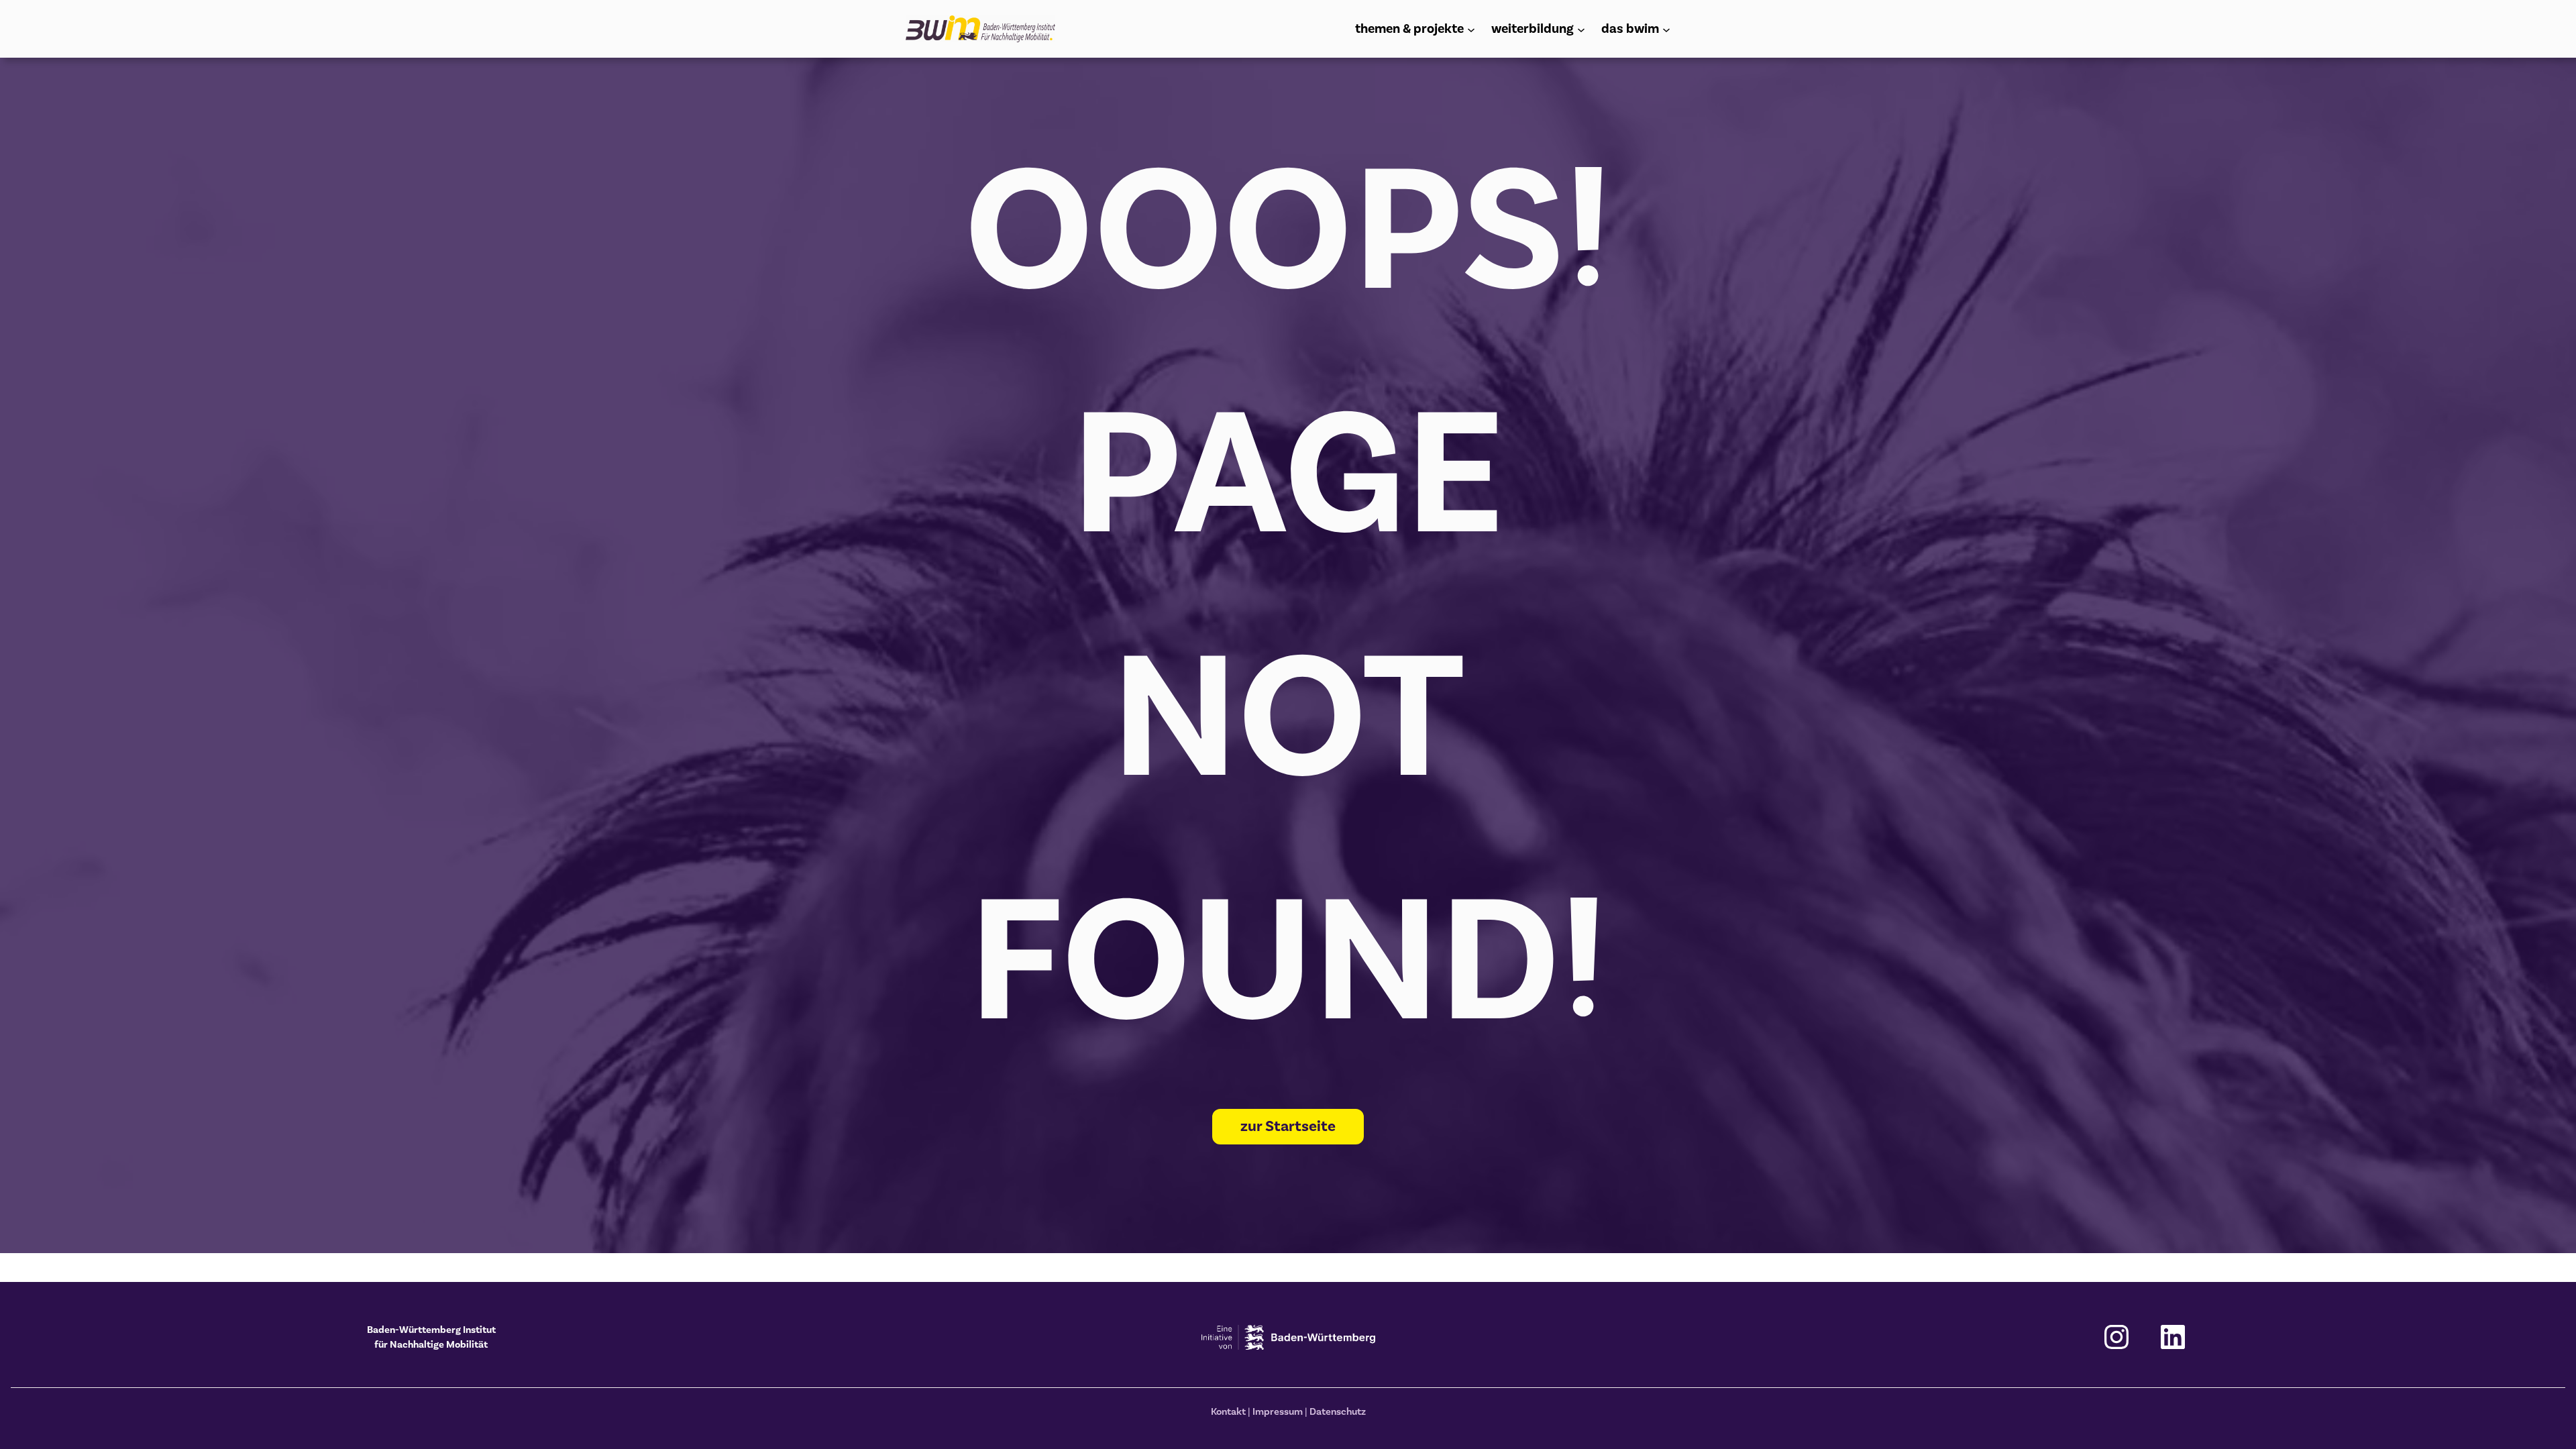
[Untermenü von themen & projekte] (1471, 29)
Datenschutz (1338, 1411)
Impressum (1278, 1411)
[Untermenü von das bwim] (1666, 29)
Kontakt (1228, 1411)
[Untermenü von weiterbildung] (1581, 29)
